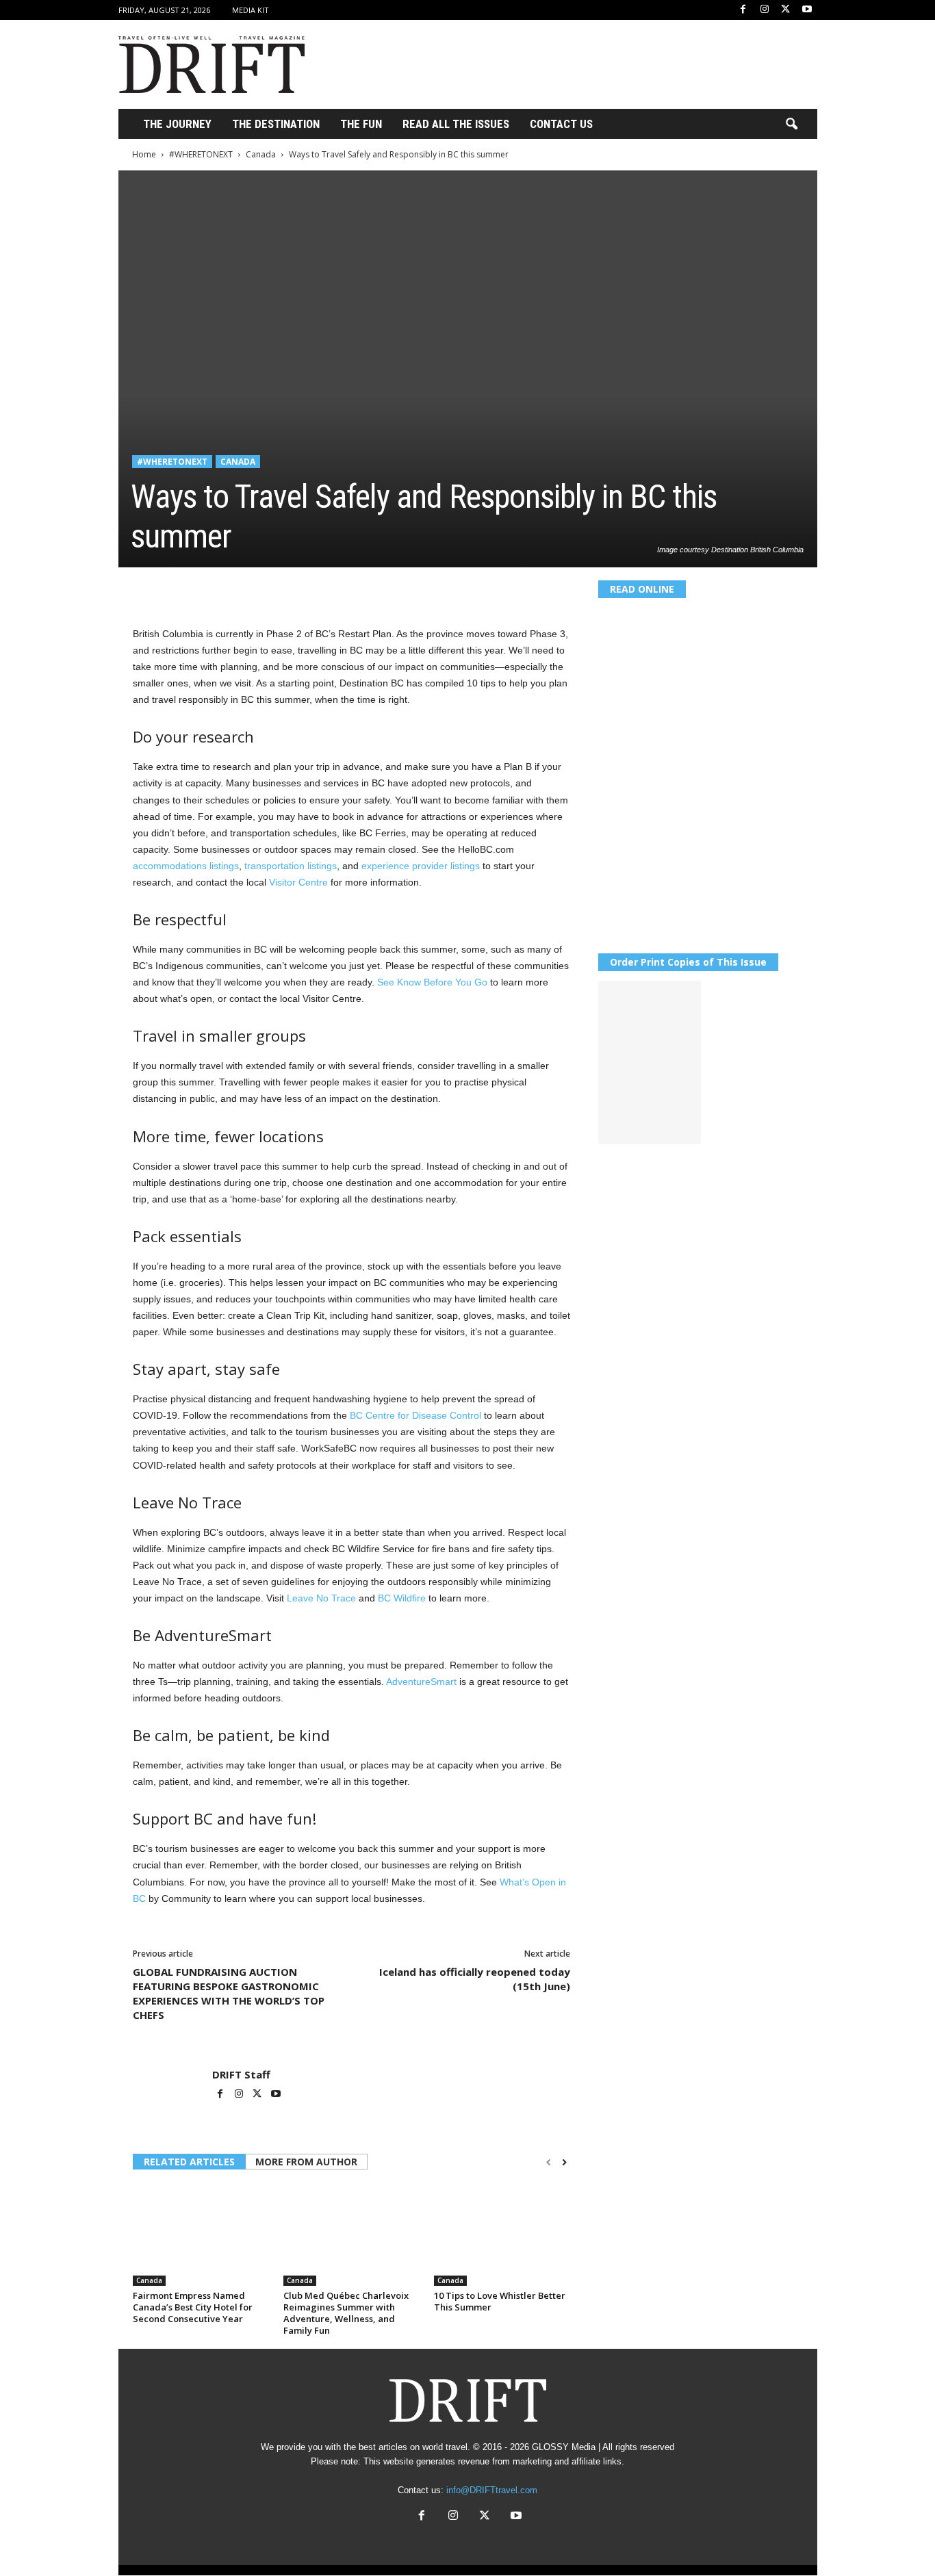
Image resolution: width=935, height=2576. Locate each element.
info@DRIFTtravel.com (492, 2490)
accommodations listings (186, 866)
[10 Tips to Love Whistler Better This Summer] (502, 2234)
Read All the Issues (456, 124)
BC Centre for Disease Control (415, 1415)
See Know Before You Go (432, 982)
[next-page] (564, 2163)
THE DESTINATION (276, 124)
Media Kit (251, 10)
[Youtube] (807, 10)
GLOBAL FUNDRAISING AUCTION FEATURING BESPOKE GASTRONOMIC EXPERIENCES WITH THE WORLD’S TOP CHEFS (229, 1993)
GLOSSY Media (564, 2447)
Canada (261, 154)
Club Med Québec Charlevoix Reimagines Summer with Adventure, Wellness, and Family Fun (346, 2313)
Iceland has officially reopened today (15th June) (475, 1979)
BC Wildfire (402, 1598)
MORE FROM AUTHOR (306, 2162)
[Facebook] (743, 10)
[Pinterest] (209, 588)
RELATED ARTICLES (189, 2162)
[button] (791, 125)
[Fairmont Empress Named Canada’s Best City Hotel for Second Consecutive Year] (201, 2234)
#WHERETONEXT (201, 154)
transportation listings (291, 866)
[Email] (304, 588)
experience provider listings (421, 866)
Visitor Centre (298, 882)
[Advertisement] (568, 64)
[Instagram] (765, 10)
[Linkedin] (272, 588)
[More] (336, 588)
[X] (786, 10)
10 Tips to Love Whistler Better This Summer (500, 2301)
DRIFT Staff (241, 2074)
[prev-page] (549, 2163)
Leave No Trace (321, 1598)
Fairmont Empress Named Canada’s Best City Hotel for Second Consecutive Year (193, 2307)
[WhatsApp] (241, 588)
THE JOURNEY (177, 124)
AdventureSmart (421, 1682)
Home (144, 154)
